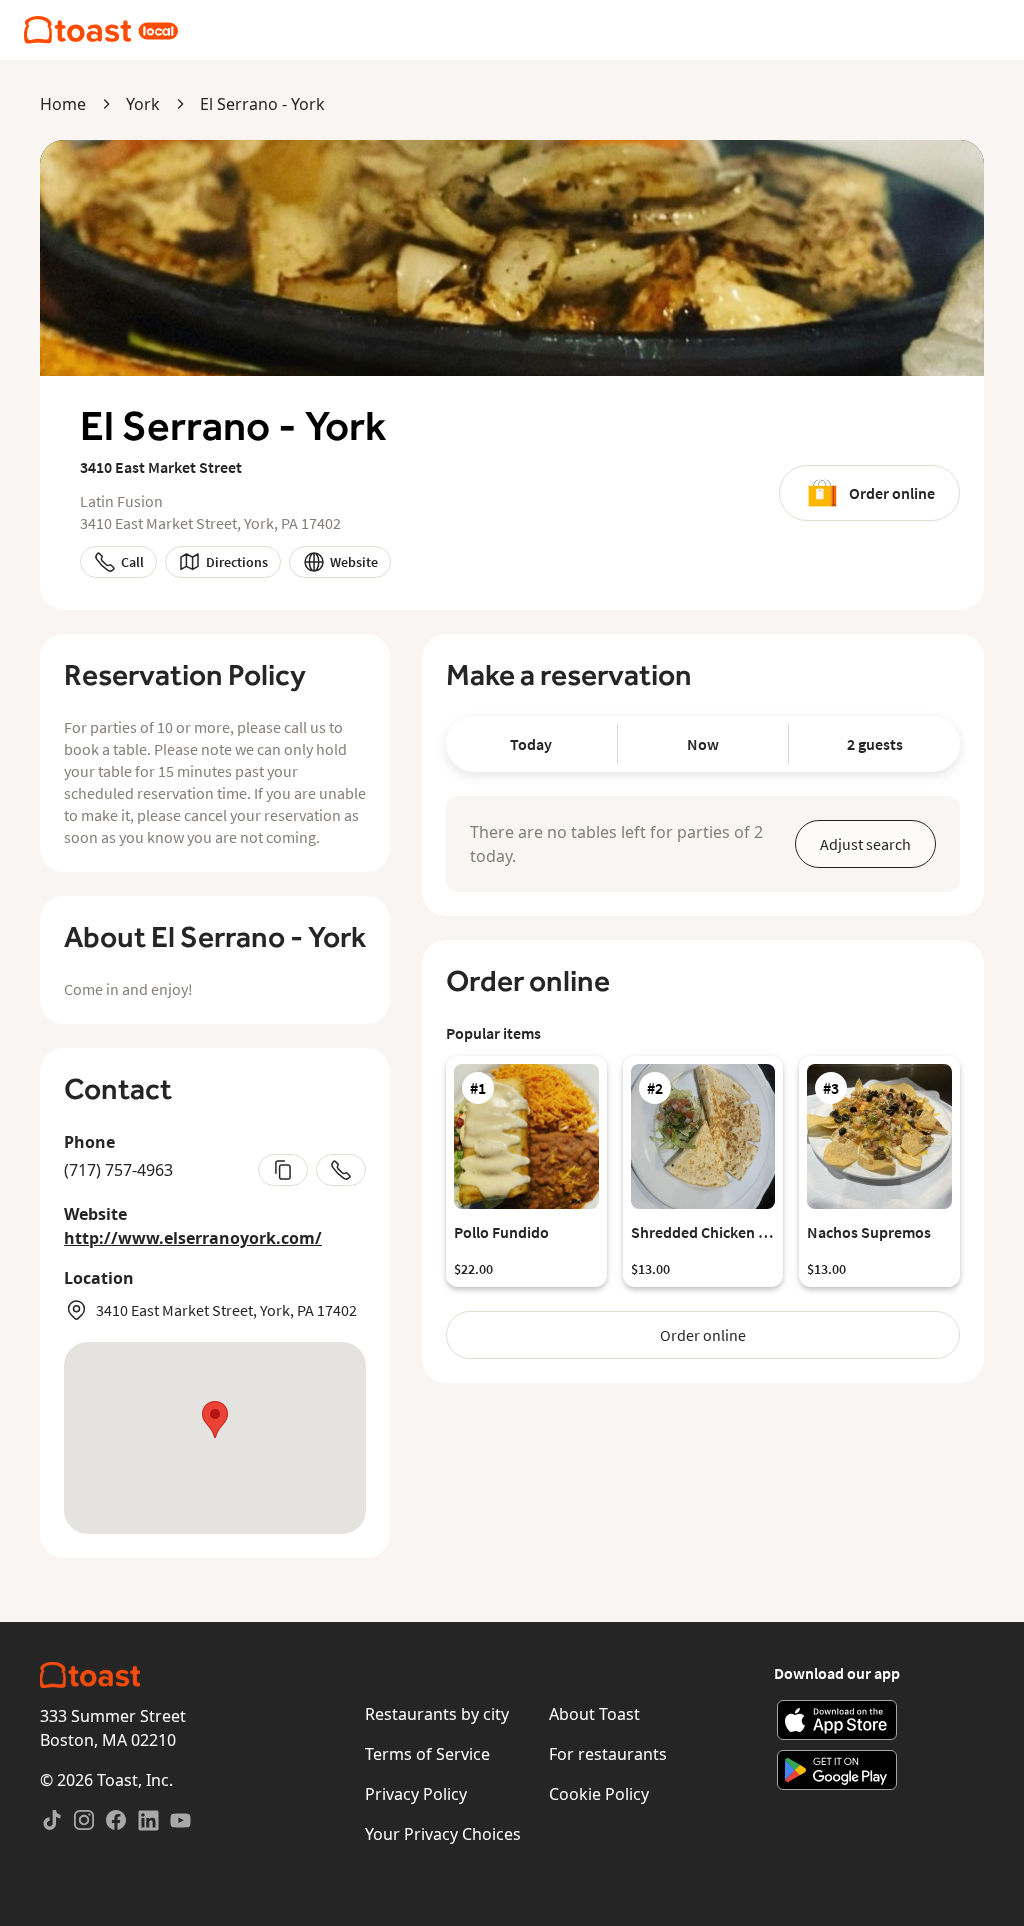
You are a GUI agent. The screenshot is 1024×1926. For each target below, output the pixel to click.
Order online (892, 493)
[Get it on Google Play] (837, 1770)
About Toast (594, 1714)
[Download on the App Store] (837, 1720)
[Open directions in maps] (215, 1438)
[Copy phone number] (283, 1170)
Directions (237, 562)
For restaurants (608, 1754)
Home (63, 104)
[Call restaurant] (341, 1170)
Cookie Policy (599, 1794)
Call (132, 562)
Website (354, 562)
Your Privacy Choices (443, 1834)
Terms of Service (427, 1754)
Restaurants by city (437, 1714)
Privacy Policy (416, 1794)
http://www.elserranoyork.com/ (193, 1238)
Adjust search (865, 844)
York (143, 104)
